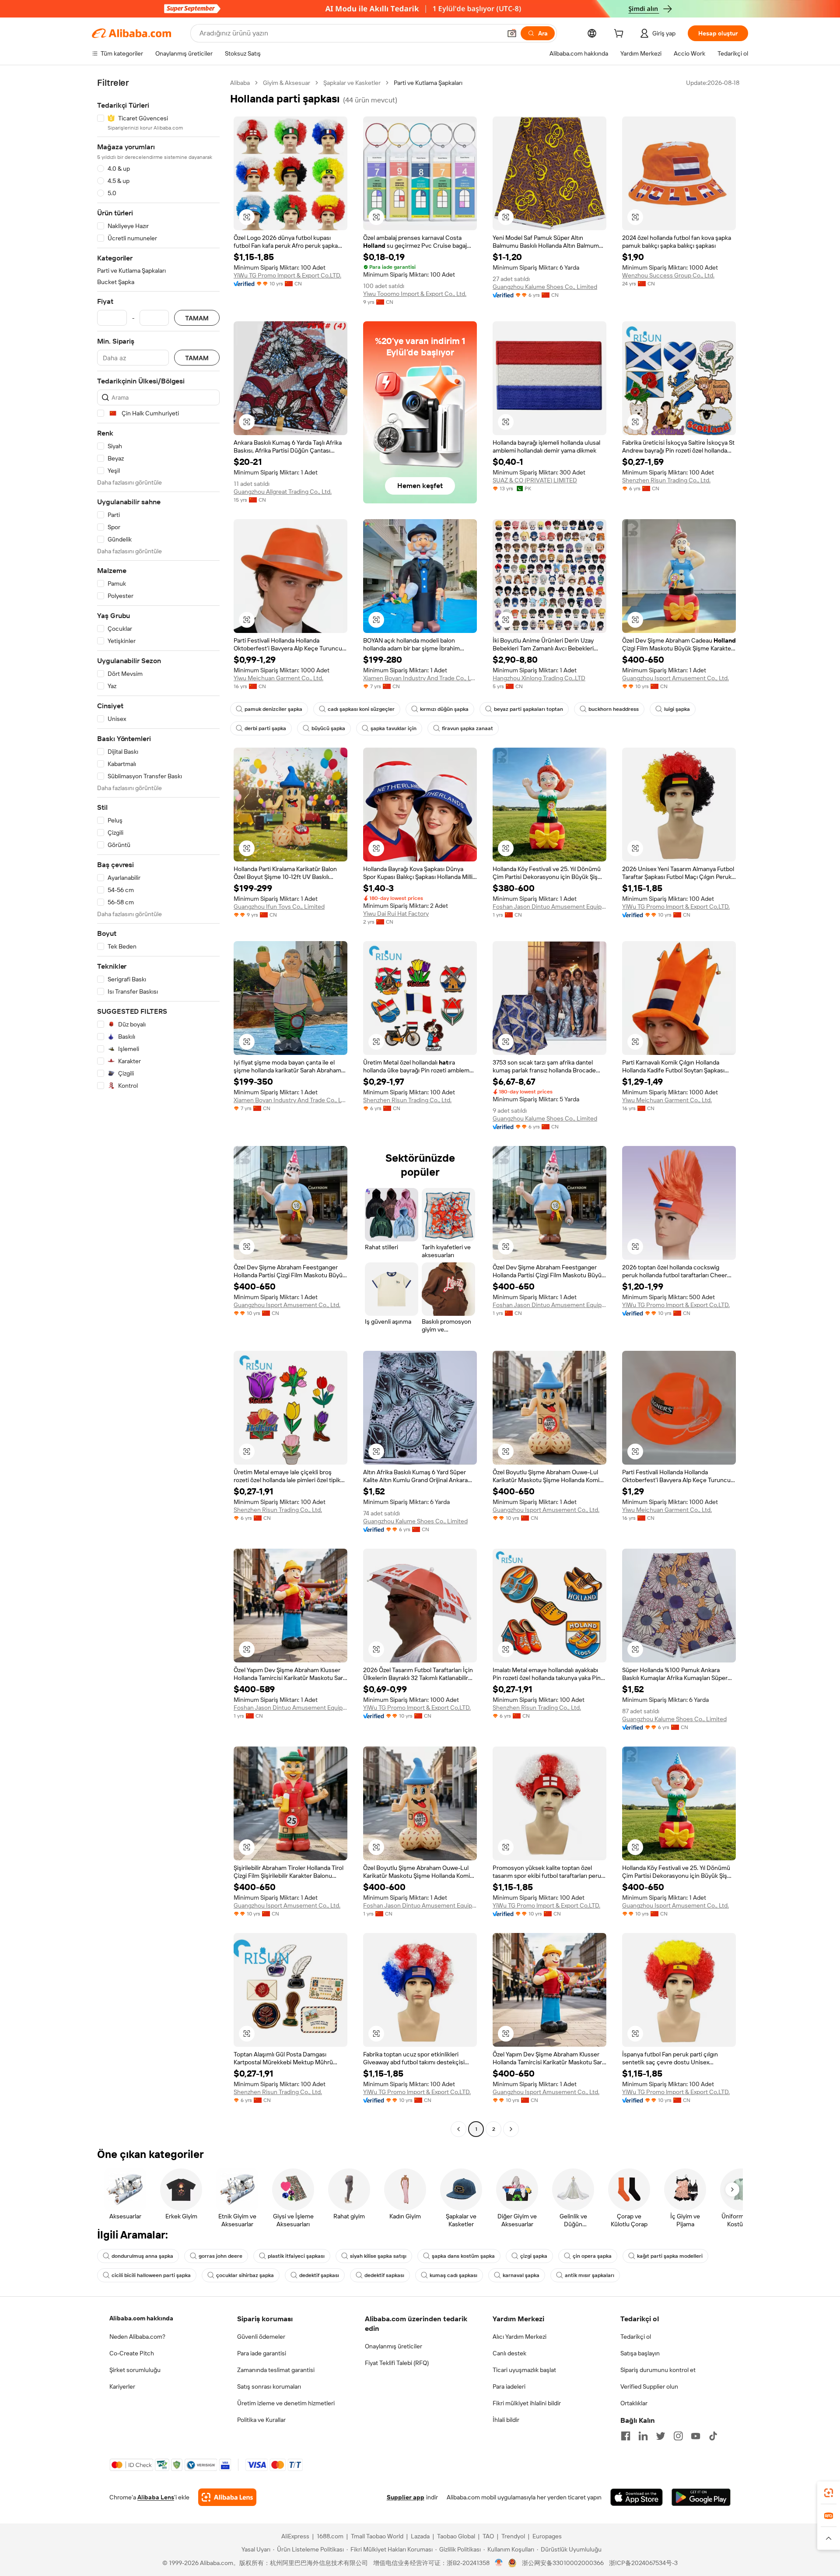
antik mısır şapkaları (590, 2275)
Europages (547, 2536)
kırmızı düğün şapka (444, 709)
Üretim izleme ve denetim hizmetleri (286, 2403)
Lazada (420, 2536)
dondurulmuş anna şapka (142, 2256)
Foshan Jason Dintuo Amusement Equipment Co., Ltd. (549, 907)
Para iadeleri (509, 2386)
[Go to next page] (511, 2129)
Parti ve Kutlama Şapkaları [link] (428, 83)
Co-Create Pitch (132, 2353)
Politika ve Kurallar (261, 2420)
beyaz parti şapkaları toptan (528, 709)
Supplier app (406, 2497)
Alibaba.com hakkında (141, 2318)
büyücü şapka (328, 728)
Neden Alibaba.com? (137, 2337)
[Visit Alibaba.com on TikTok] (713, 2436)
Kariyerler (122, 2386)
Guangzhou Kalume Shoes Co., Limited (545, 287)
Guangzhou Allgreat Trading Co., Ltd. (283, 492)
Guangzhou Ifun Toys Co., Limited (279, 907)
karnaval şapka (521, 2275)
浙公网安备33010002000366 (563, 2563)
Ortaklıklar (634, 2403)
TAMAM (197, 318)
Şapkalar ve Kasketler (352, 83)
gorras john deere (220, 2256)
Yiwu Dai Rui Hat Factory (396, 914)
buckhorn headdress (614, 709)
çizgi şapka (534, 2256)
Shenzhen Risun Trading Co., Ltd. (666, 480)
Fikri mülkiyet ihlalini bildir (527, 2403)
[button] (512, 33)
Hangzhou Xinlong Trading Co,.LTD (539, 678)
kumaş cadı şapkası (453, 2275)
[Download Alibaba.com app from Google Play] (701, 2497)
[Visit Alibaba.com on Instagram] (678, 2436)
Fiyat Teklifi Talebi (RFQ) (397, 2363)
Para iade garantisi (262, 2353)
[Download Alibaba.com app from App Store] (637, 2497)
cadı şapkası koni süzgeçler (361, 709)
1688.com (330, 2536)
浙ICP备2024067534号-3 (643, 2563)
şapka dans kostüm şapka (463, 2256)
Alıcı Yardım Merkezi (520, 2337)
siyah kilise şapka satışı (378, 2256)
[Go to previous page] (458, 2129)
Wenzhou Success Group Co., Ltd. (668, 275)
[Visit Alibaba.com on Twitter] (661, 2436)
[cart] (620, 35)
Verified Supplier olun (649, 2386)
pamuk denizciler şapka (273, 709)
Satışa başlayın (640, 2353)
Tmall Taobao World (377, 2536)
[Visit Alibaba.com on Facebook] (626, 2436)
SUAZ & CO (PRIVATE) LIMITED (535, 480)
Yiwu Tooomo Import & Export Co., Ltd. (415, 294)
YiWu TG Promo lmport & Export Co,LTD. (287, 275)
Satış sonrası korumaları (269, 2386)
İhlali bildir (506, 2420)
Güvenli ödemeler (261, 2337)
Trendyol (513, 2536)
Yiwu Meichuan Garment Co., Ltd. (278, 678)
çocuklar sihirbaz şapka (245, 2275)
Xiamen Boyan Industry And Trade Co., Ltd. (420, 678)
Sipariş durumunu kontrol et (658, 2370)
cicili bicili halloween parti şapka (151, 2275)
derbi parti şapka (265, 728)
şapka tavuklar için (394, 728)
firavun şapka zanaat (467, 728)
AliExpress (295, 2536)
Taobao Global (456, 2536)
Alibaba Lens (156, 2497)
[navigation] (158, 1107)
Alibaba (240, 83)
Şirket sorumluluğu (135, 2370)
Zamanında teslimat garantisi (276, 2370)
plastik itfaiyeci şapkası (296, 2256)
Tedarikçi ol (636, 2337)
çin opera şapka (592, 2256)
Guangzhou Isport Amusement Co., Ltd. (675, 678)
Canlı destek (509, 2353)
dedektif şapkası (319, 2275)
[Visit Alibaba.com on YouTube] (696, 2436)
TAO (488, 2536)
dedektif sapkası (384, 2275)
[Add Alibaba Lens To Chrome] (227, 2497)
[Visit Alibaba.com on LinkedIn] (643, 2436)
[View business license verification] (499, 2563)
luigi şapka (677, 709)
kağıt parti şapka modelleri (670, 2256)
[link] (829, 2493)
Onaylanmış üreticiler (394, 2346)
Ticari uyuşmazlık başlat (524, 2370)
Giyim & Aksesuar (287, 83)
